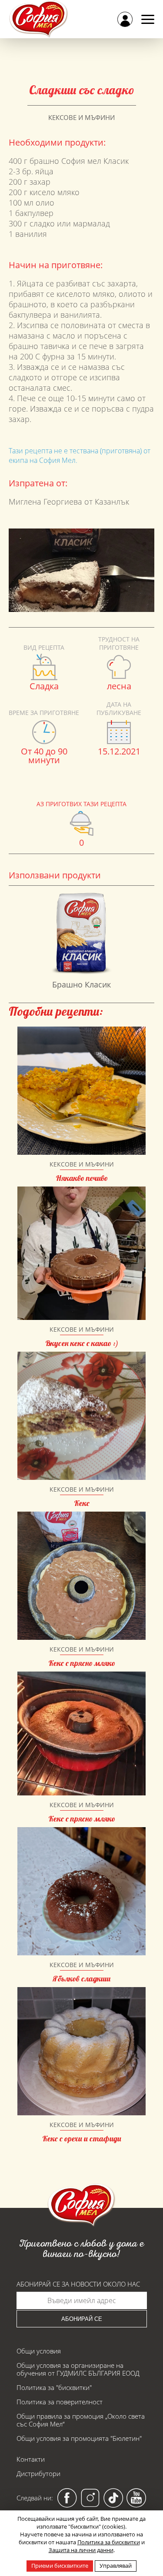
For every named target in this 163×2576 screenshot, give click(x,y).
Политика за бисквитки (109, 2542)
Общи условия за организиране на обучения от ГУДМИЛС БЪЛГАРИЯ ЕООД (78, 2369)
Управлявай (116, 2566)
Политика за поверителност (60, 2402)
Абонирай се (82, 2319)
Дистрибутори (38, 2473)
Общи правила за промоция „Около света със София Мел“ (81, 2420)
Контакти (31, 2459)
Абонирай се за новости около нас (78, 2284)
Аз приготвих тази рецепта (81, 804)
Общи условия (39, 2351)
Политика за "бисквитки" (54, 2387)
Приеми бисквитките (60, 2566)
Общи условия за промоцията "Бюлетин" (79, 2438)
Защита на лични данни (81, 2550)
